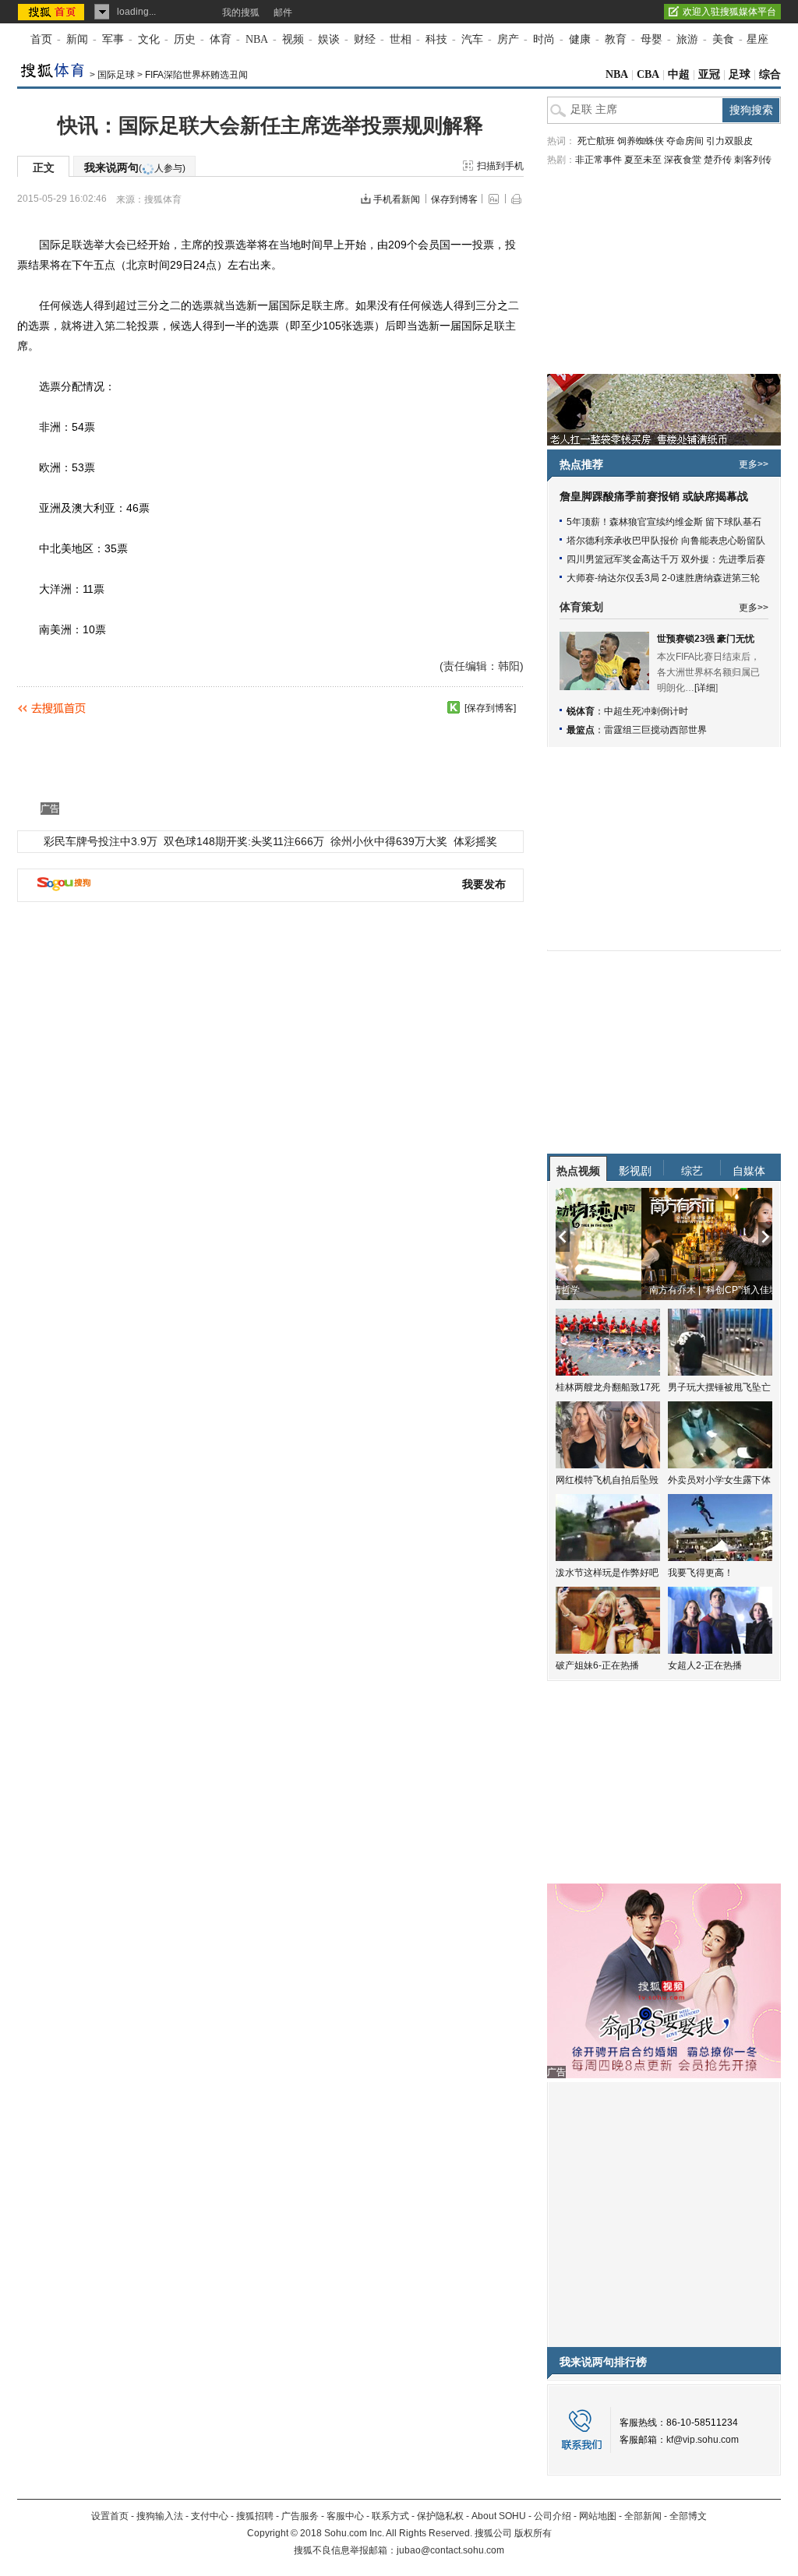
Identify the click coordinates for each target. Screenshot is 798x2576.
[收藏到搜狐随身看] (454, 707)
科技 (436, 39)
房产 (508, 39)
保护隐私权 (440, 2516)
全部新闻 (643, 2516)
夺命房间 (685, 141)
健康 (580, 39)
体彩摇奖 (475, 841)
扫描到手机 (500, 166)
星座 (757, 39)
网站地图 (598, 2516)
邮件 (283, 12)
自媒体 (749, 1171)
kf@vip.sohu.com (703, 2440)
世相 (401, 39)
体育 (221, 39)
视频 (293, 39)
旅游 (687, 39)
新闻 (77, 39)
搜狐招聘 (255, 2516)
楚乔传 (718, 160)
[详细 (705, 688)
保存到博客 (454, 199)
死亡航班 (596, 141)
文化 (149, 39)
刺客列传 (753, 160)
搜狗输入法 (160, 2516)
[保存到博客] (490, 708)
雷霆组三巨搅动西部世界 (655, 730)
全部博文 (688, 2516)
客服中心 (345, 2516)
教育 (616, 39)
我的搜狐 (241, 12)
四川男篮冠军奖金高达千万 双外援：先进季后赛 (666, 559)
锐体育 (581, 711)
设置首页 (110, 2516)
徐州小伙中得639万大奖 (389, 841)
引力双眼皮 (729, 141)
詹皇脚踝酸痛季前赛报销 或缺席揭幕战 (654, 497)
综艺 (692, 1171)
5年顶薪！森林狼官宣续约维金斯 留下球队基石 (664, 522)
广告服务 (300, 2516)
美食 (723, 39)
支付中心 (210, 2516)
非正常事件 (598, 160)
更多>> (754, 464)
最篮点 (581, 730)
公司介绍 (553, 2516)
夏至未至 (643, 160)
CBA (648, 74)
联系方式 (390, 2516)
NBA (257, 39)
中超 (679, 74)
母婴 (651, 39)
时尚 (544, 39)
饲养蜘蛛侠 (641, 141)
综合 (770, 74)
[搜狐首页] (53, 12)
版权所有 (533, 2533)
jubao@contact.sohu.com (450, 2550)
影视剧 (635, 1171)
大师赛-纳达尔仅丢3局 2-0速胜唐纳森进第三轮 (663, 578)
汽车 (472, 39)
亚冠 (709, 74)
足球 (740, 74)
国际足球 (116, 75)
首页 (41, 39)
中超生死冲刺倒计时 (646, 711)
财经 (365, 39)
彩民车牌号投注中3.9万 (101, 841)
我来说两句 (135, 167)
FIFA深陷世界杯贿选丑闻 (196, 75)
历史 (185, 39)
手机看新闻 (397, 199)
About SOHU (499, 2516)
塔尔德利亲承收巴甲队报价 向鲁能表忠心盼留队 (666, 541)
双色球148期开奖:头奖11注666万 (244, 841)
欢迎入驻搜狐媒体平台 (729, 12)
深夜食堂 (683, 160)
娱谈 (329, 39)
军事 (113, 39)
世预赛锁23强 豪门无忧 (706, 639)
